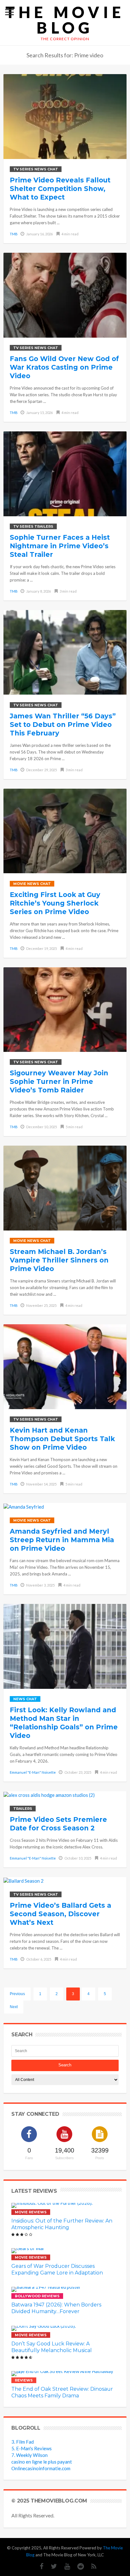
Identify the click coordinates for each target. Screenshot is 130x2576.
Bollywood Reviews (37, 2296)
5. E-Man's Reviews (32, 2448)
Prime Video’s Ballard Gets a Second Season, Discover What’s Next (60, 1914)
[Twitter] (51, 2566)
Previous (17, 1994)
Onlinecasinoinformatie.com (41, 2468)
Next (14, 2007)
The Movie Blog (65, 20)
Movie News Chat (32, 884)
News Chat (25, 1699)
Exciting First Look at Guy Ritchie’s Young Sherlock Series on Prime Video (55, 903)
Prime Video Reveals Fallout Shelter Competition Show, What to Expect (60, 189)
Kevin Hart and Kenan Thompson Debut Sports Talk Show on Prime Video (62, 1439)
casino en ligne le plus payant (42, 2462)
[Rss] (91, 2566)
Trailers (23, 1809)
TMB (14, 234)
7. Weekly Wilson (30, 2455)
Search (65, 2065)
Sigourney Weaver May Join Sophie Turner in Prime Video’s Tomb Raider (59, 1081)
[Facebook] (38, 2566)
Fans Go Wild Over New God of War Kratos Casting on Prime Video (64, 367)
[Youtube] (64, 2566)
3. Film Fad (23, 2442)
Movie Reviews (31, 2212)
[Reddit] (77, 2566)
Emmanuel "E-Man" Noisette (33, 1772)
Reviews (24, 2380)
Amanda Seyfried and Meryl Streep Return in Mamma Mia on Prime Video (62, 1540)
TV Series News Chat (36, 169)
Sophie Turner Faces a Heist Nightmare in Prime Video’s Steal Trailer (60, 546)
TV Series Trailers (33, 526)
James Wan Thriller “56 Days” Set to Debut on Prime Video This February (63, 725)
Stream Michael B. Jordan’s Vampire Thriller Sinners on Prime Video (59, 1260)
